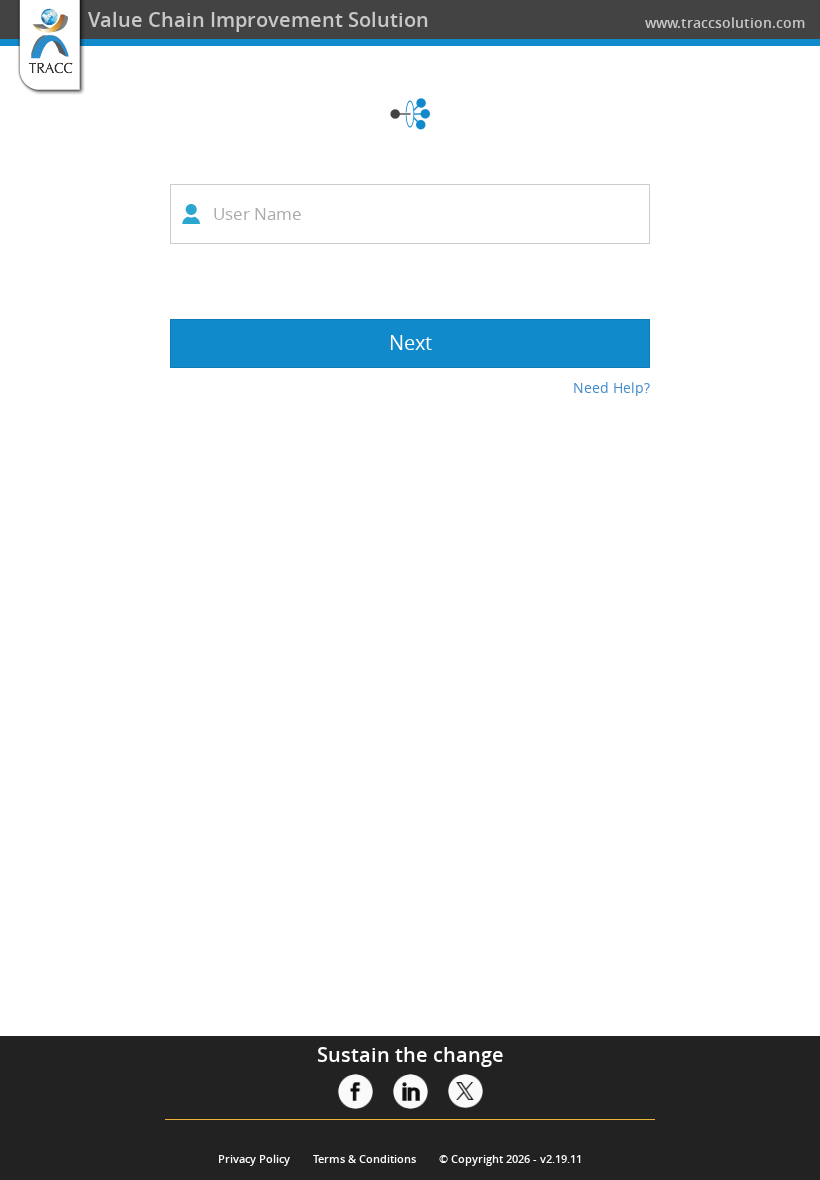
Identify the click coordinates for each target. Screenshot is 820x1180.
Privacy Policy (254, 1158)
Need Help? (611, 387)
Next (410, 342)
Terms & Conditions (364, 1158)
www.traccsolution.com (725, 22)
